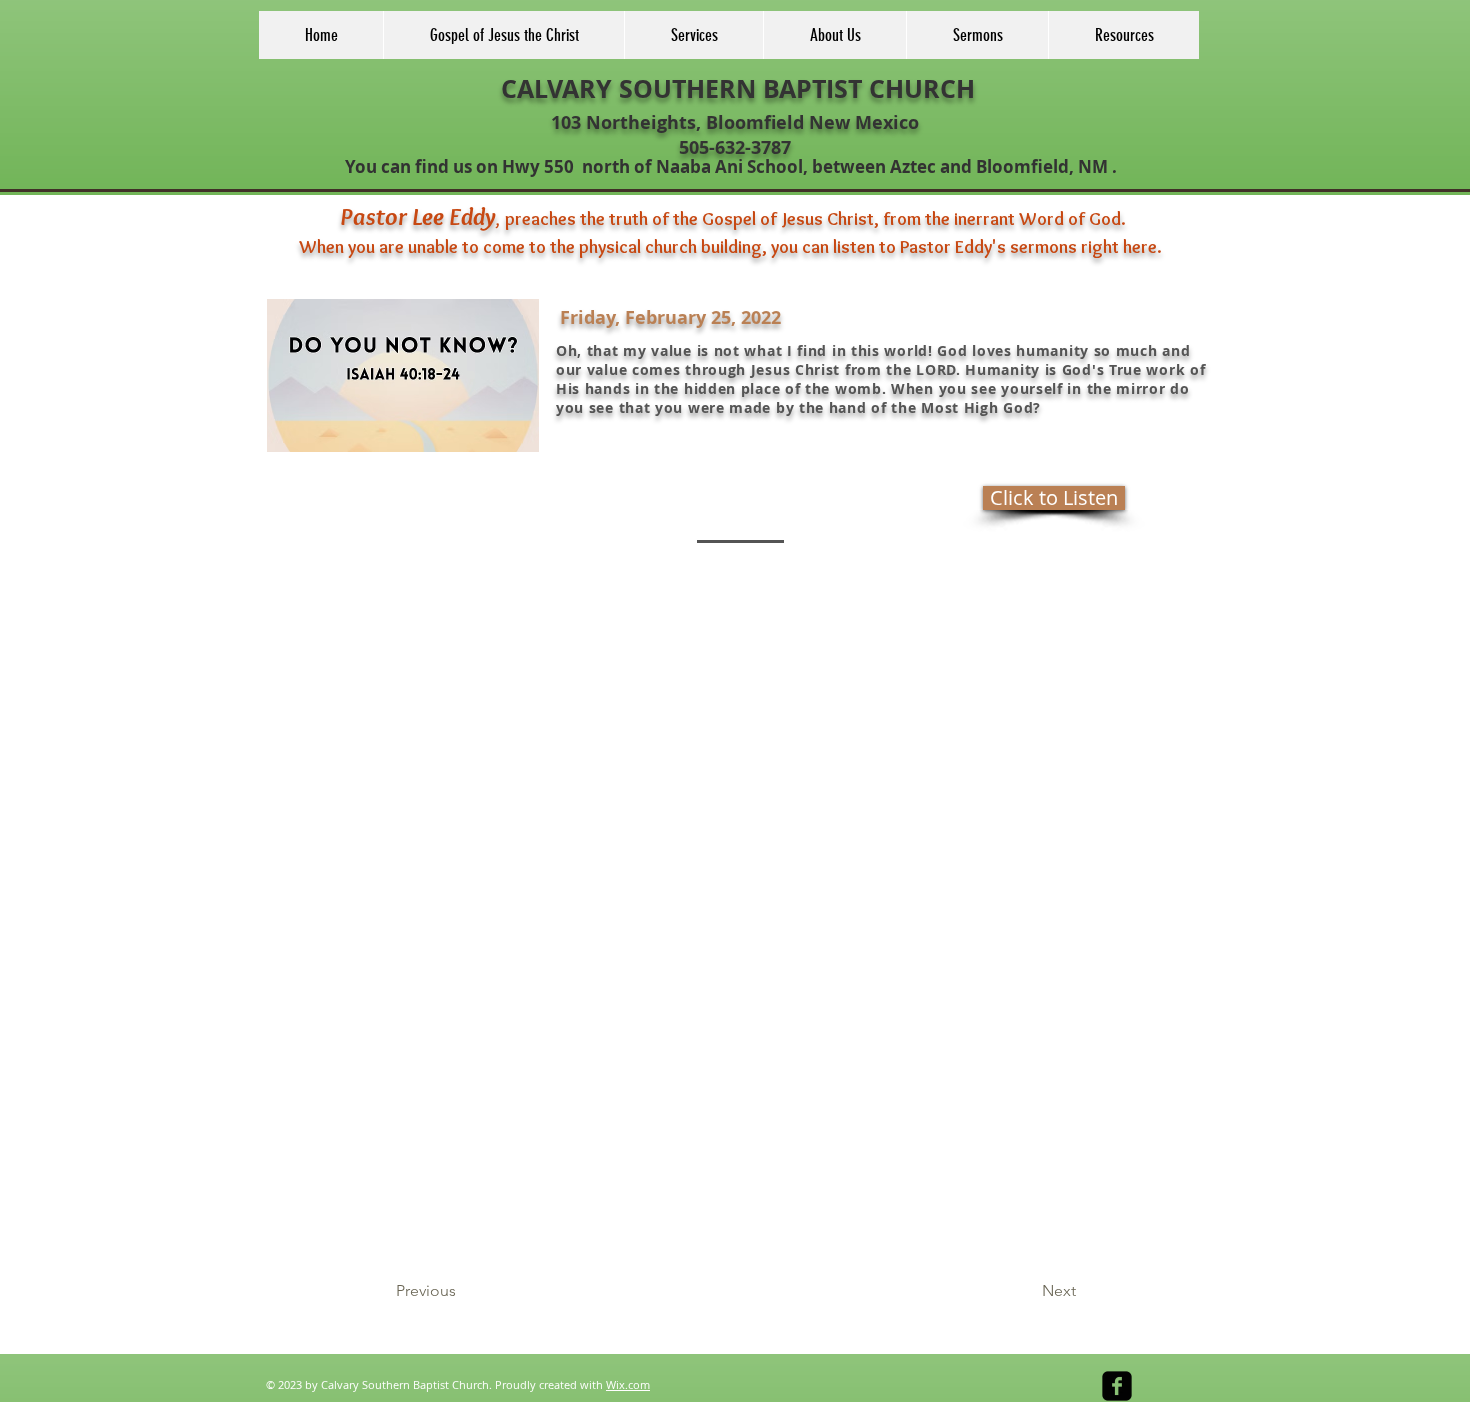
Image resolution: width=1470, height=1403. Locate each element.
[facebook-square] (1117, 1386)
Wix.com (628, 1384)
